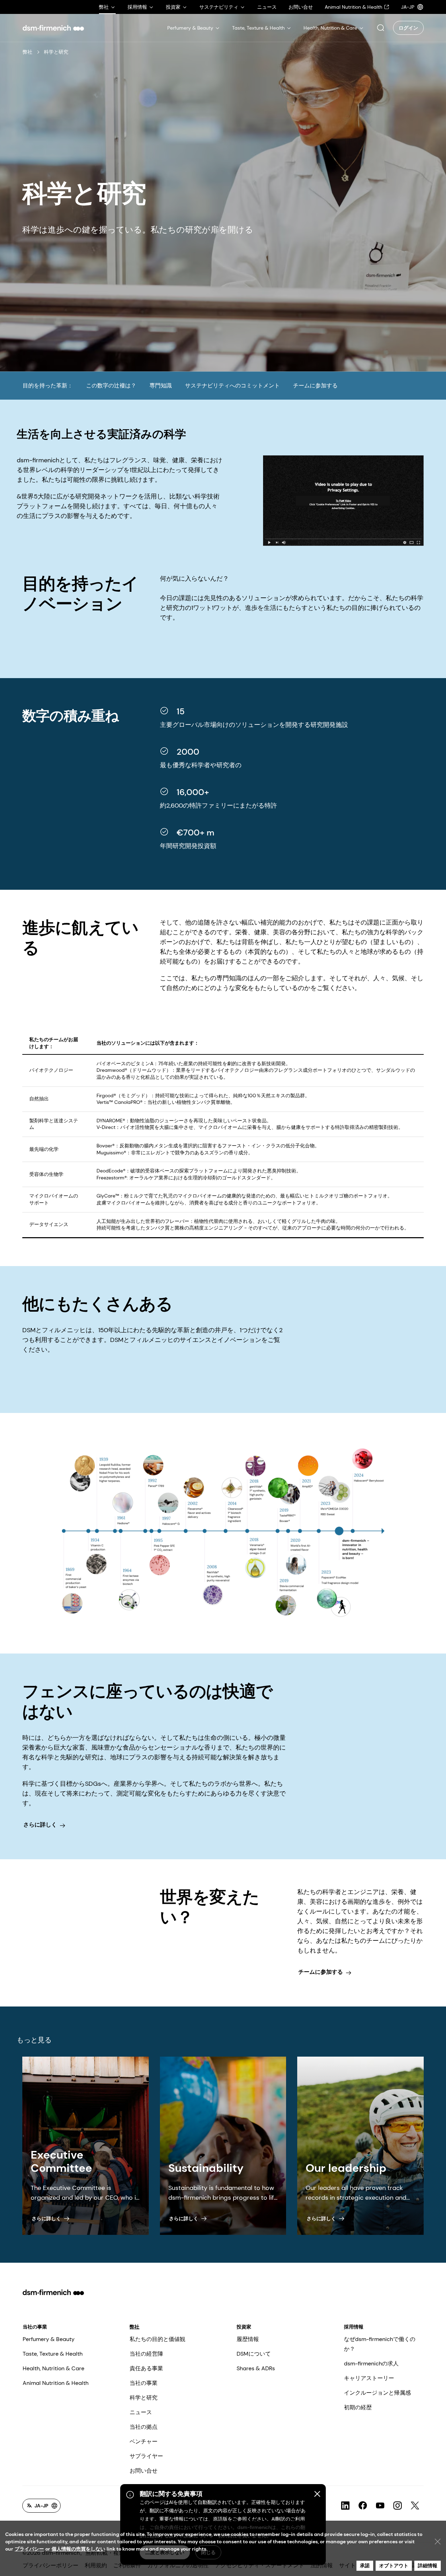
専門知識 (161, 386)
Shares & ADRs (256, 2368)
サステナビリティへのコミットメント (232, 386)
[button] (380, 28)
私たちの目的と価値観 (157, 2339)
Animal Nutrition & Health (56, 2383)
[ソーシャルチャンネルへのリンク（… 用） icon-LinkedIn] (345, 2506)
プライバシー (29, 2549)
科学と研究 (144, 2398)
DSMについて (254, 2354)
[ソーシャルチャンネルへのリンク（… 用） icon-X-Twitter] (415, 2506)
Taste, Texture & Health (53, 2354)
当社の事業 (35, 2327)
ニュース (141, 2412)
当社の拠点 (144, 2427)
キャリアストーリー (369, 2378)
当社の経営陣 (146, 2354)
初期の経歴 (358, 2407)
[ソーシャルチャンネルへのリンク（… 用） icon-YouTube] (380, 2506)
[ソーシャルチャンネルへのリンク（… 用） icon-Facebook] (363, 2506)
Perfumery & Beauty (49, 2339)
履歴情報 (248, 2339)
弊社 (28, 52)
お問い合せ (144, 2471)
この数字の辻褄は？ (111, 386)
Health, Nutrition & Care (53, 2368)
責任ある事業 (146, 2368)
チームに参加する (315, 386)
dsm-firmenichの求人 (371, 2363)
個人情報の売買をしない (78, 2549)
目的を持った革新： (48, 386)
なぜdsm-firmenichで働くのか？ (380, 2344)
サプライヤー (146, 2456)
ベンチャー (144, 2441)
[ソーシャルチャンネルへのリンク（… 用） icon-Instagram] (398, 2506)
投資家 (244, 2327)
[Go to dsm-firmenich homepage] (53, 28)
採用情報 (354, 2327)
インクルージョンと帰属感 (377, 2393)
